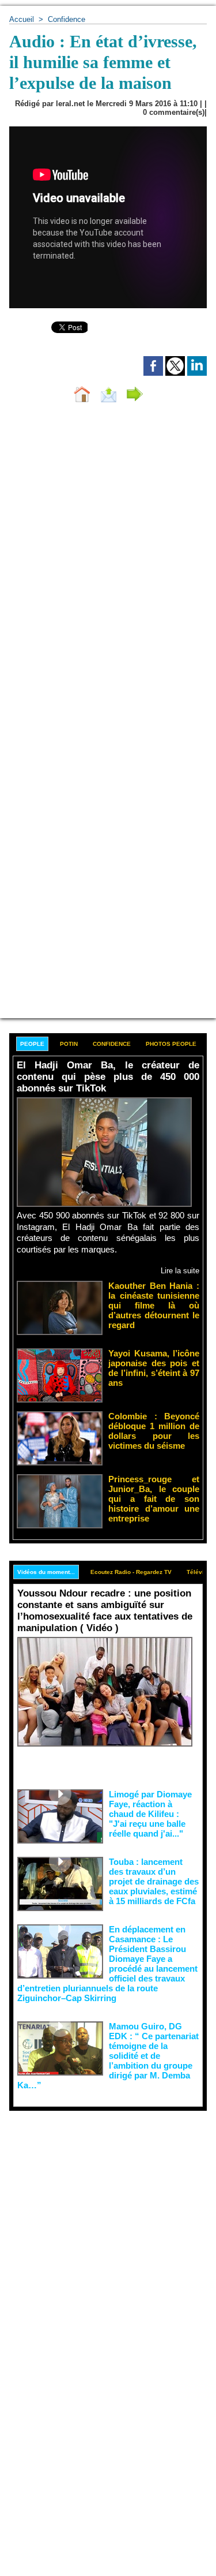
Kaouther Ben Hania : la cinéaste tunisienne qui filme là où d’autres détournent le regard (154, 1305)
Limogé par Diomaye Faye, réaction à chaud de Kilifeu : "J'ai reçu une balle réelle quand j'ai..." (150, 1814)
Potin (69, 1044)
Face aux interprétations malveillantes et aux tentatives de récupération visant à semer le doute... (108, 1766)
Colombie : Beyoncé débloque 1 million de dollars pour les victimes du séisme (154, 1431)
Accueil (22, 19)
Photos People (171, 1044)
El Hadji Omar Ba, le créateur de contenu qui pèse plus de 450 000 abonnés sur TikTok (108, 1077)
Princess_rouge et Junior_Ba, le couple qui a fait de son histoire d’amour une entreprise (154, 1499)
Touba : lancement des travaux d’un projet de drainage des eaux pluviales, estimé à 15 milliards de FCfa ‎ (154, 1881)
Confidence (67, 19)
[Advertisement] (99, 2225)
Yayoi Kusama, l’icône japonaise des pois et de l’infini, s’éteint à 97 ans (154, 1368)
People (32, 1044)
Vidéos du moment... (46, 1572)
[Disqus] (108, 566)
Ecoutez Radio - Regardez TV (131, 1572)
